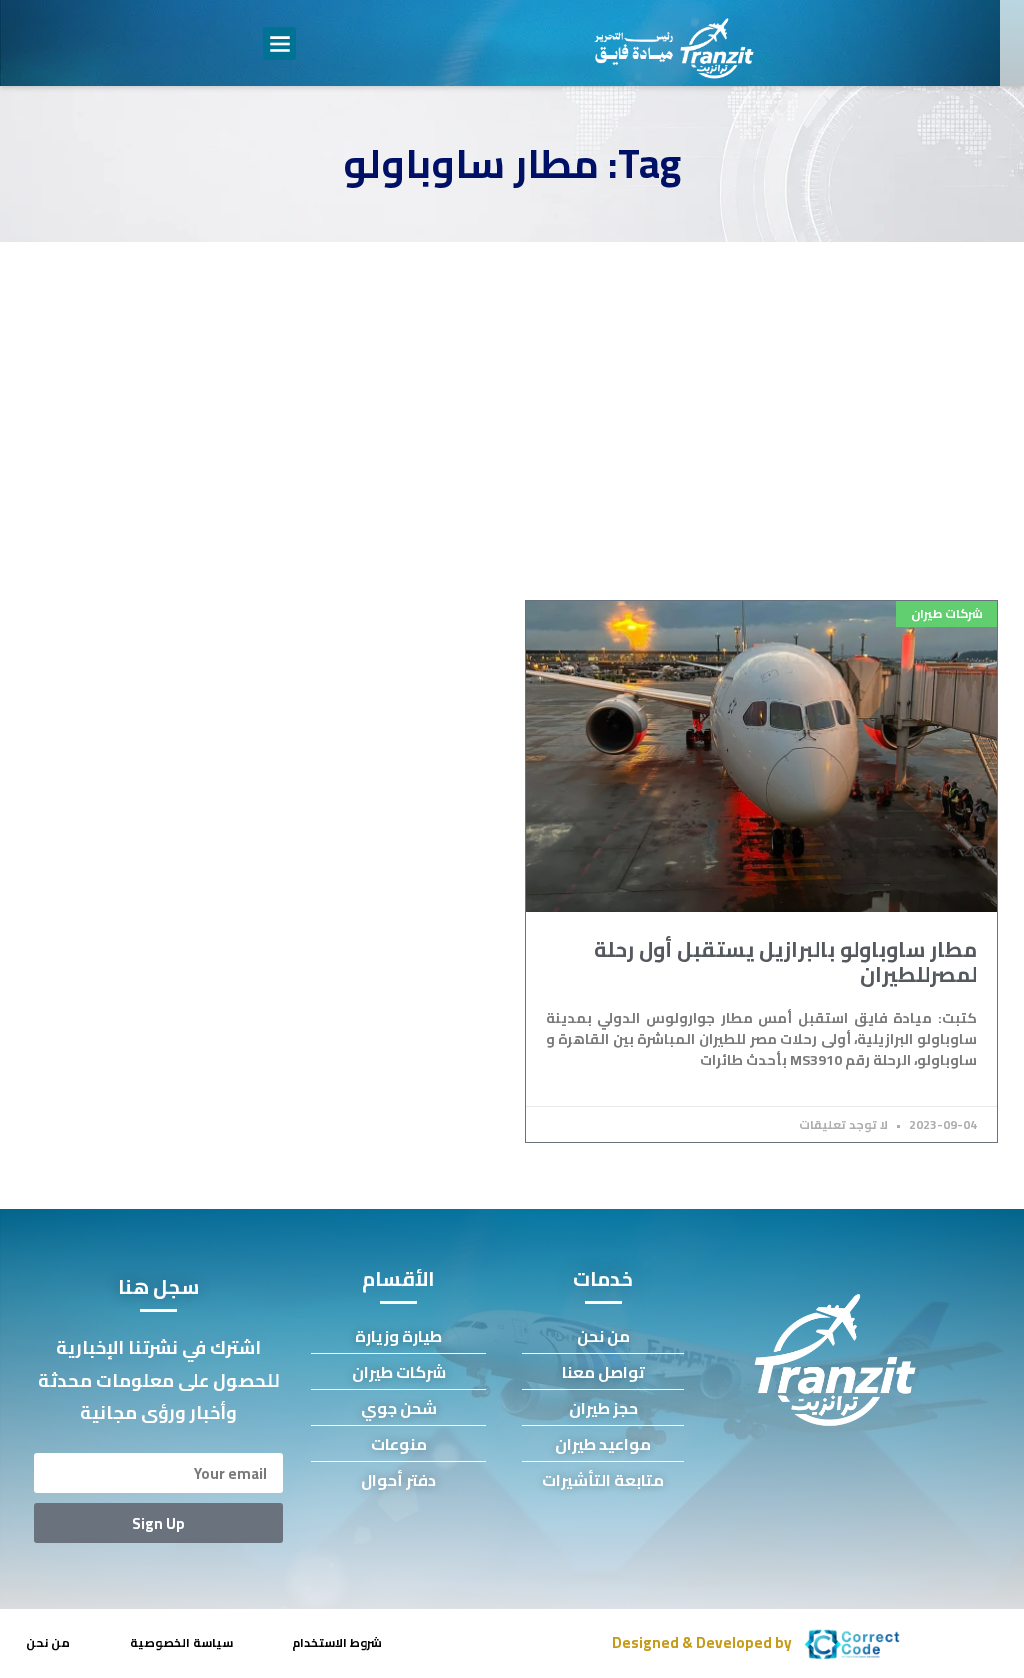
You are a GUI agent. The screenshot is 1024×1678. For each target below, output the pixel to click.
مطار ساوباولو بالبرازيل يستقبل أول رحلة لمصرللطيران (785, 962)
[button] (279, 43)
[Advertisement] (512, 392)
